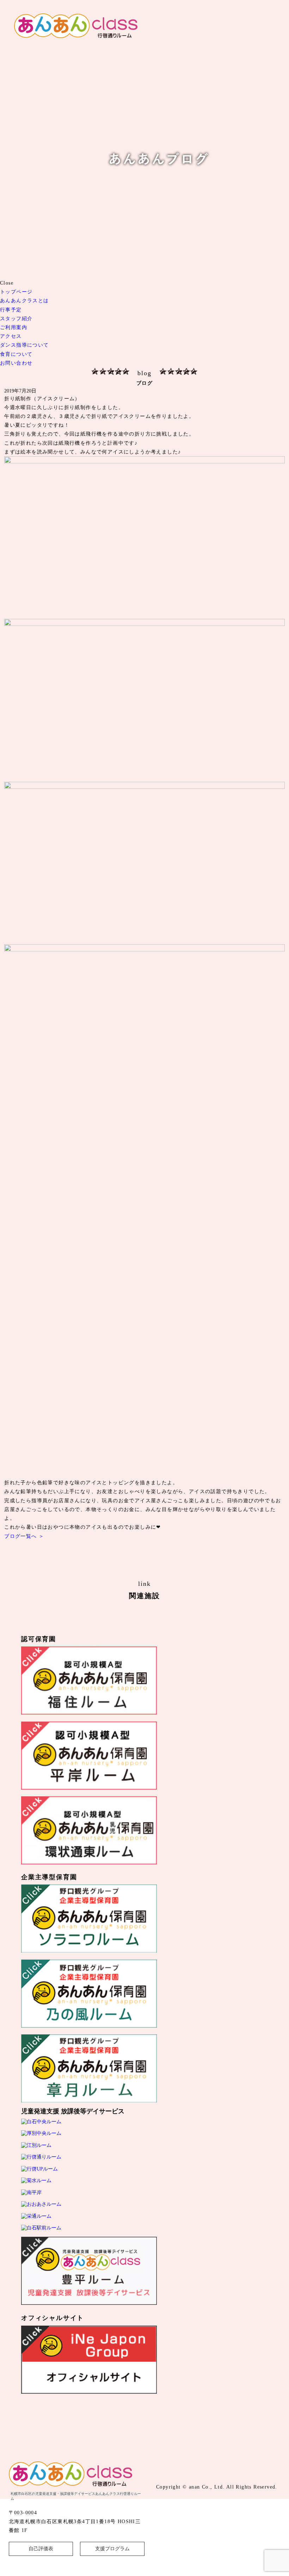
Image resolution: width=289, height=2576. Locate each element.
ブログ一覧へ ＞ (24, 1536)
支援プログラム (112, 2549)
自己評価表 (41, 2549)
